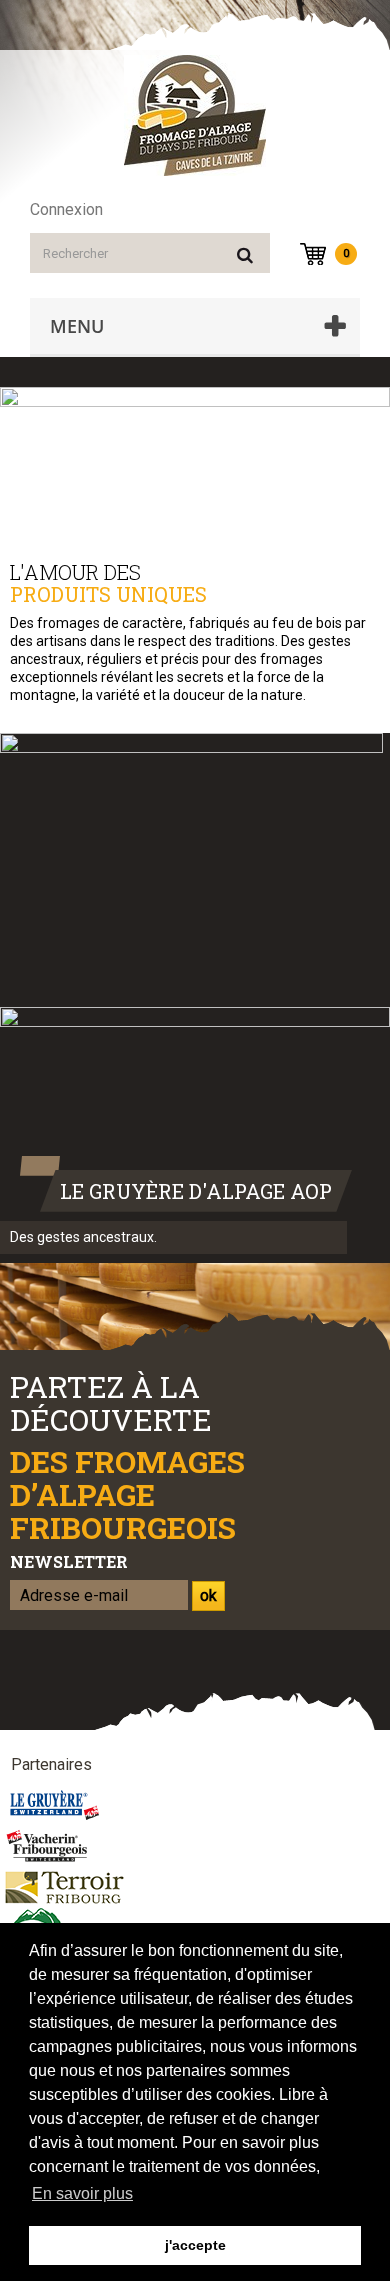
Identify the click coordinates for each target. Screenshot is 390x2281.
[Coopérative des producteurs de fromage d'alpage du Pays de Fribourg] (195, 115)
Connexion (66, 209)
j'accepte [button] (195, 2245)
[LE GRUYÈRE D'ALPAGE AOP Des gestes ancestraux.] (195, 1128)
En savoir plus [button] (82, 2193)
